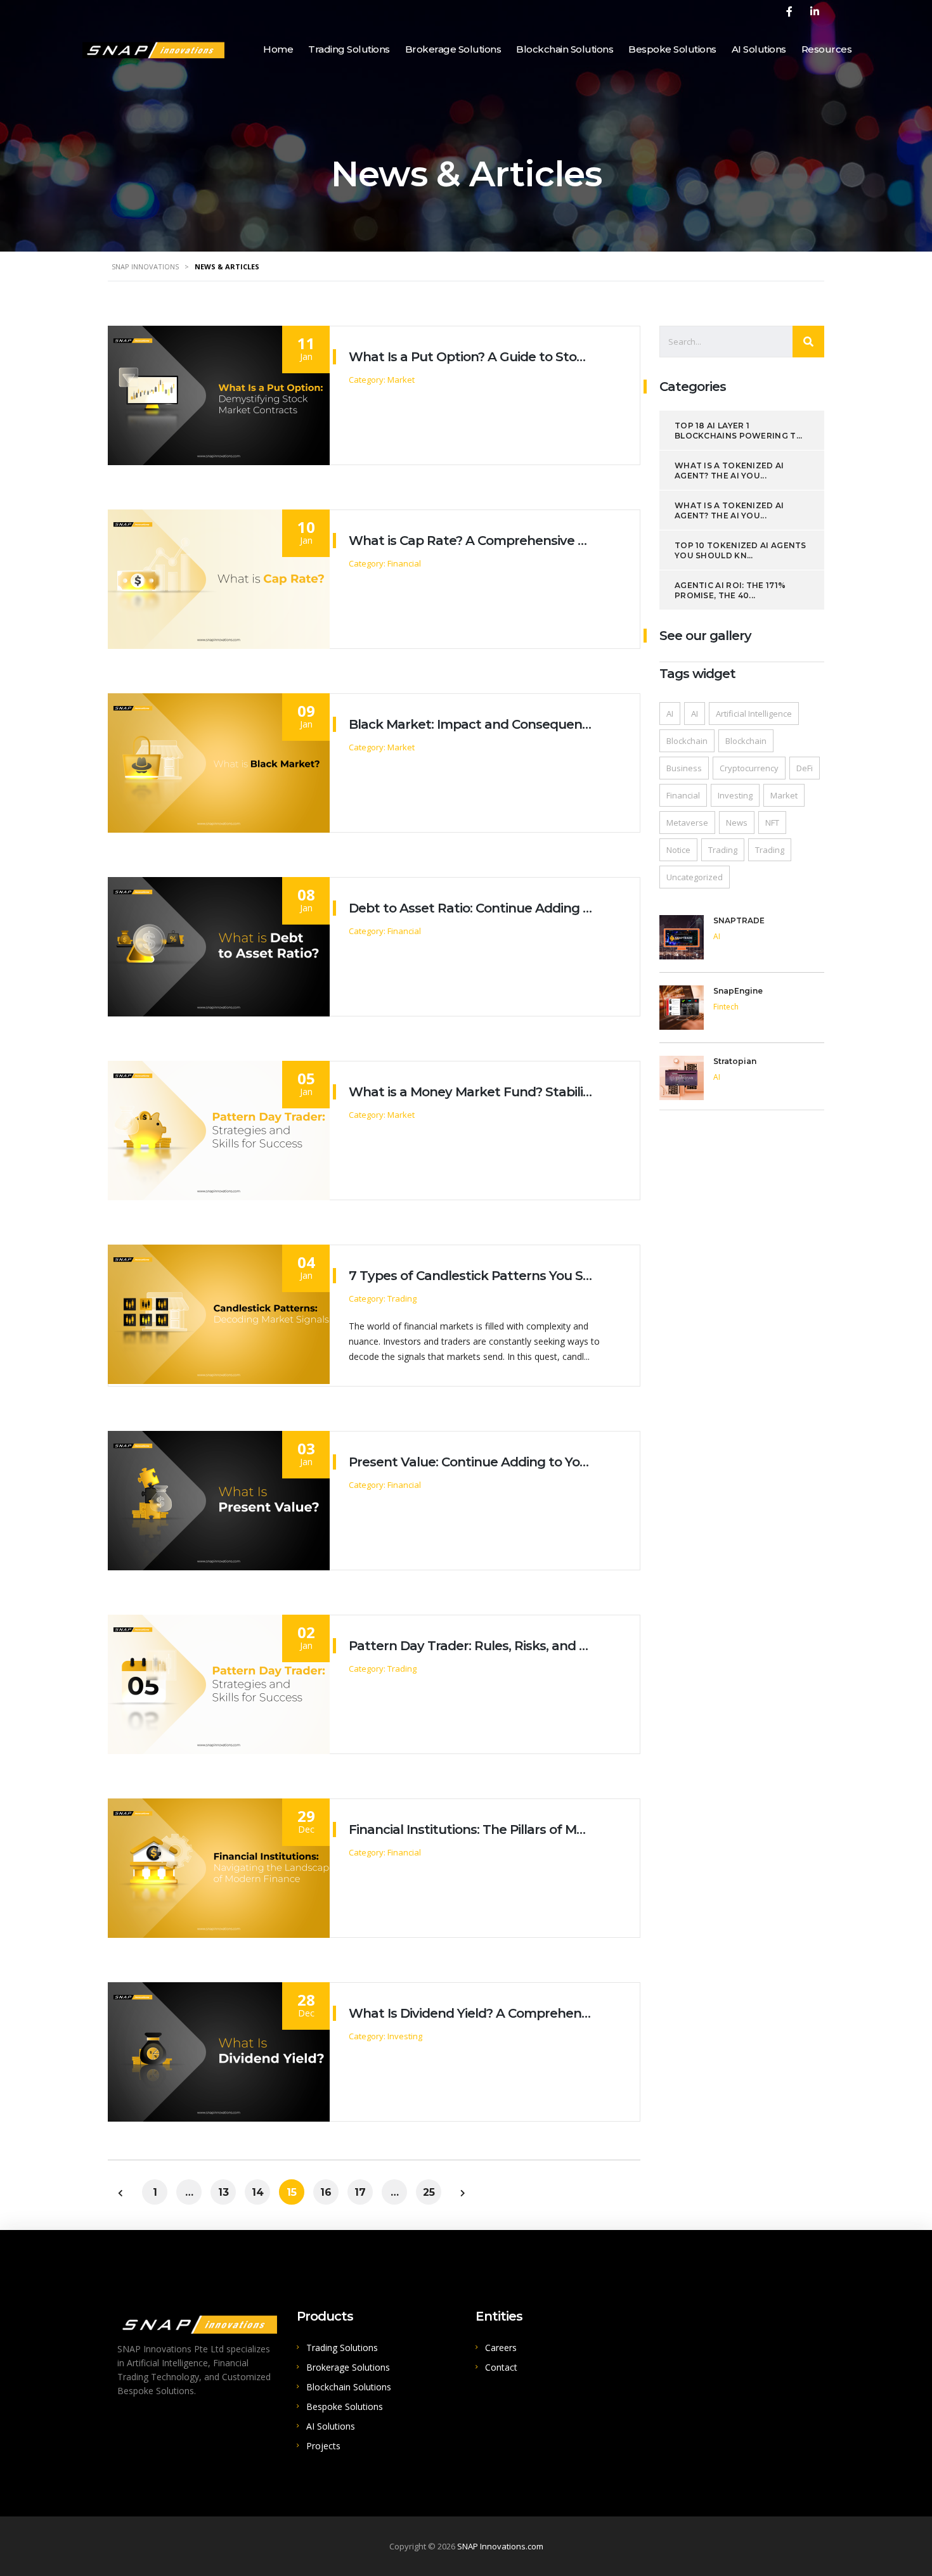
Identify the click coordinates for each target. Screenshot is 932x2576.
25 (429, 2192)
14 (258, 2192)
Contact (501, 2367)
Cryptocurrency (749, 768)
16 (326, 2192)
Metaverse (687, 823)
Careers (501, 2348)
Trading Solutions (349, 49)
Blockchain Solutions (565, 49)
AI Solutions (759, 49)
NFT (772, 823)
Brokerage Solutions (453, 49)
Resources (827, 49)
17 (360, 2192)
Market (784, 795)
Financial (683, 795)
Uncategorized (695, 877)
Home (278, 49)
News (737, 823)
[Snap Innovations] (153, 48)
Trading (723, 850)
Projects (323, 2446)
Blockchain (687, 741)
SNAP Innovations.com (500, 2546)
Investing (735, 795)
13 (223, 2192)
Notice (678, 850)
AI (670, 714)
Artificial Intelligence (754, 714)
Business (684, 768)
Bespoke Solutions (672, 49)
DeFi (805, 768)
